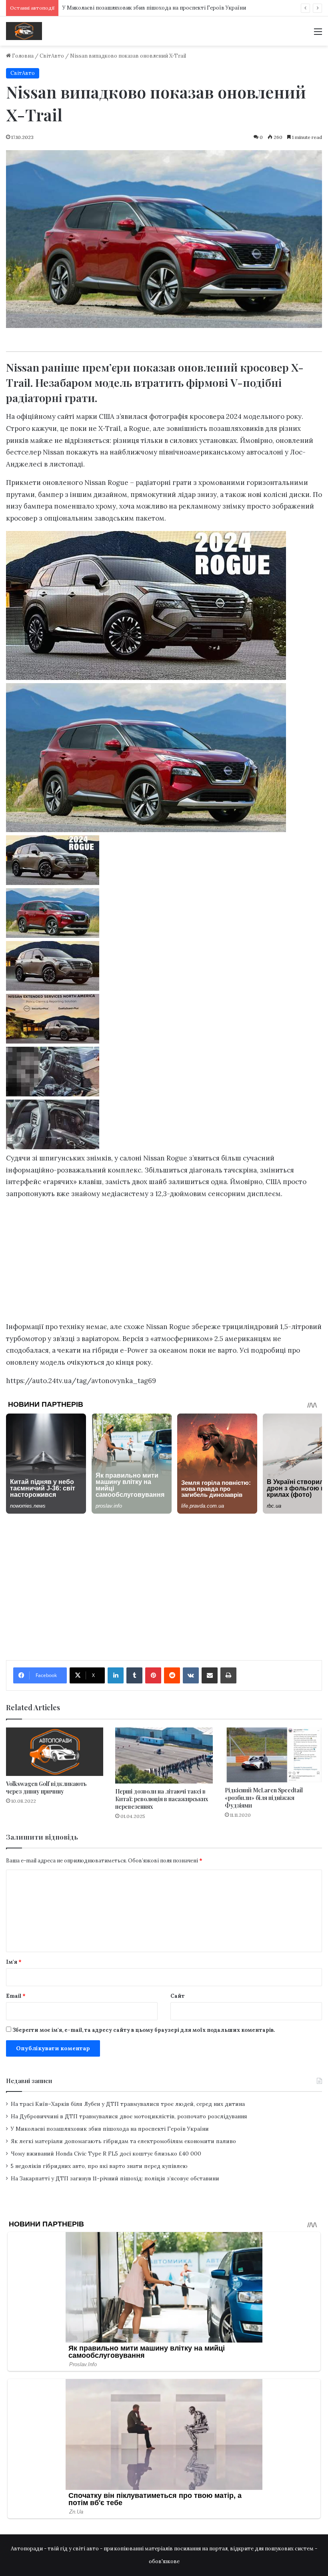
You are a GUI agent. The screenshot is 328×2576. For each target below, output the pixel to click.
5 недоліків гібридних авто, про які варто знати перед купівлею (99, 2166)
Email (16, 1996)
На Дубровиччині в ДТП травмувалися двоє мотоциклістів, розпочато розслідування (129, 2116)
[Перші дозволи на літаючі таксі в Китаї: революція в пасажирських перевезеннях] (164, 1756)
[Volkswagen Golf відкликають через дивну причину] (55, 1752)
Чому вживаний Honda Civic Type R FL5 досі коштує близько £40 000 (106, 2154)
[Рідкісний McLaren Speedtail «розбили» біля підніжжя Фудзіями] (273, 1755)
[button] (164, 862)
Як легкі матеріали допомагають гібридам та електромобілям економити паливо (123, 2141)
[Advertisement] (164, 1263)
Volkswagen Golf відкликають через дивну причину (46, 1788)
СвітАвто (52, 56)
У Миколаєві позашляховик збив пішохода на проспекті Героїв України (154, 8)
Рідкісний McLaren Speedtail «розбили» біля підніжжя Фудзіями (264, 1798)
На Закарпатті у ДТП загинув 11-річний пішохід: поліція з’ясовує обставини (115, 2178)
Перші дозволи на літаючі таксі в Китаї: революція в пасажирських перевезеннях (162, 1799)
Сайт (178, 1996)
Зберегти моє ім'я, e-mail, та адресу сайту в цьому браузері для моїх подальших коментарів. (144, 2030)
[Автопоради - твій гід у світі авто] (24, 31)
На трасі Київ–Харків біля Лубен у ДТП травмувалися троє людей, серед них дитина (128, 2104)
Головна (22, 56)
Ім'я (14, 1962)
